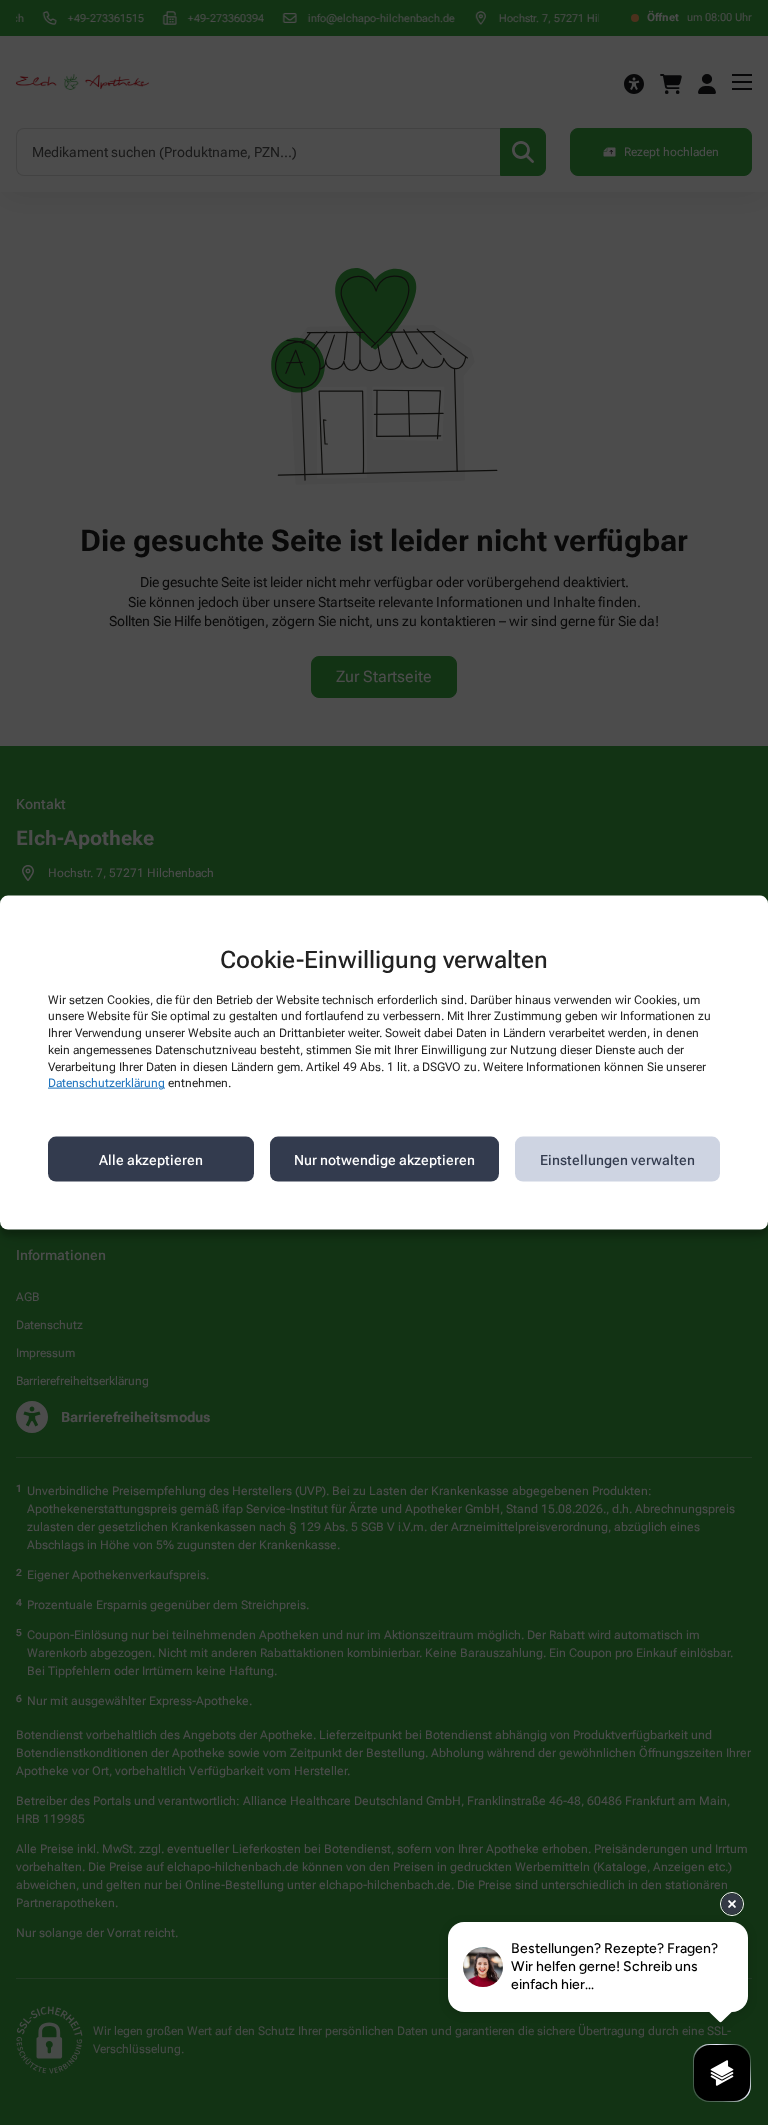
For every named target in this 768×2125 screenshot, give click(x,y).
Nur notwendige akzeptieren (384, 1159)
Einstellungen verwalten (617, 1159)
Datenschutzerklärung (106, 1083)
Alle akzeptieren (151, 1159)
